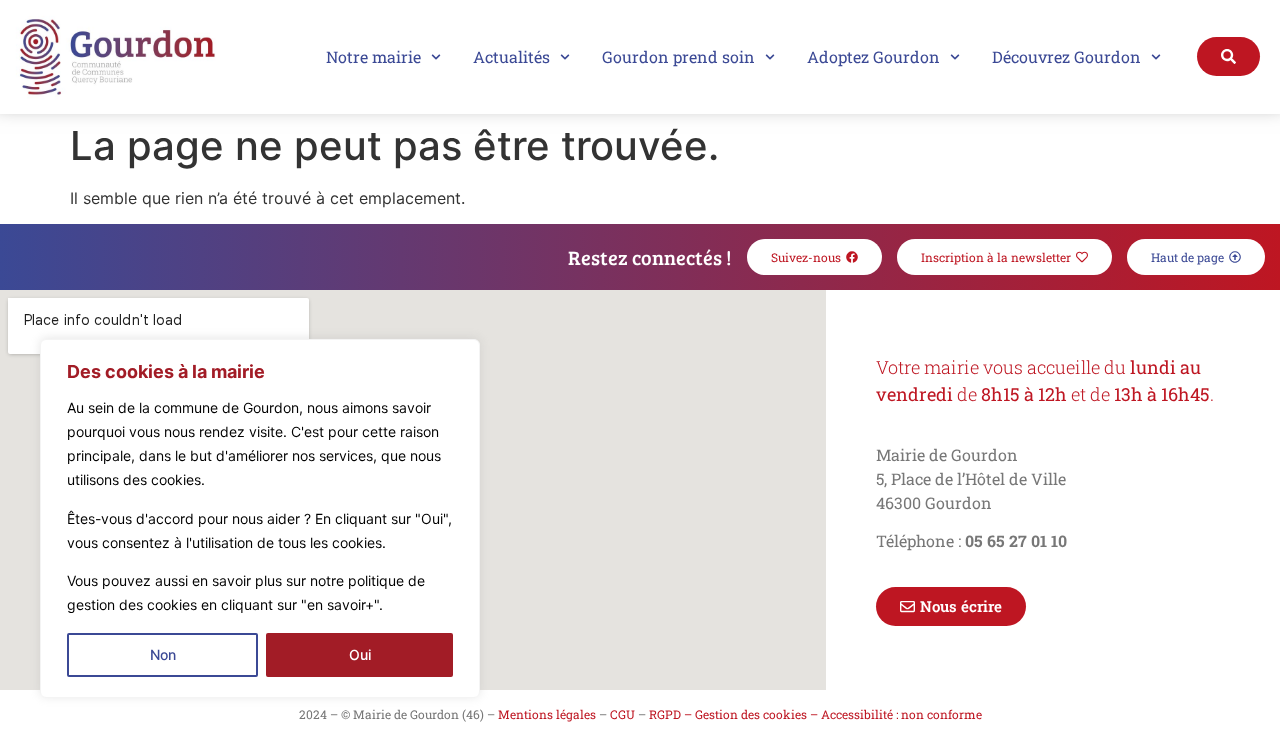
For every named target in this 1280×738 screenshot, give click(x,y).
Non (163, 654)
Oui (360, 654)
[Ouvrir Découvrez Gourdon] (1156, 57)
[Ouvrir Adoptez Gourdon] (955, 57)
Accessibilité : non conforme (901, 714)
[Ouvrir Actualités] (565, 57)
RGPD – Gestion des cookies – (733, 714)
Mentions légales (547, 714)
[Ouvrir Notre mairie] (436, 57)
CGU (622, 714)
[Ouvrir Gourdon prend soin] (770, 57)
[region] (260, 518)
